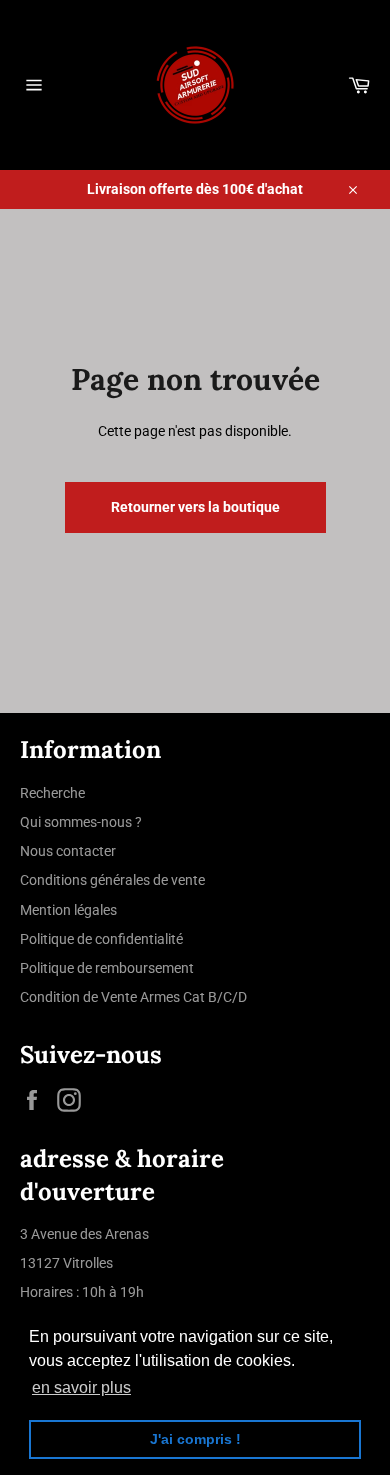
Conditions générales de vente (112, 880)
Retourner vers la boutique (195, 507)
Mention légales (68, 910)
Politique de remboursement (107, 968)
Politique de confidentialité (101, 939)
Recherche (52, 793)
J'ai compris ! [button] (195, 1439)
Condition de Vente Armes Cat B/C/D (133, 997)
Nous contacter (68, 851)
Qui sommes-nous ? (81, 822)
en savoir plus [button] (81, 1387)
